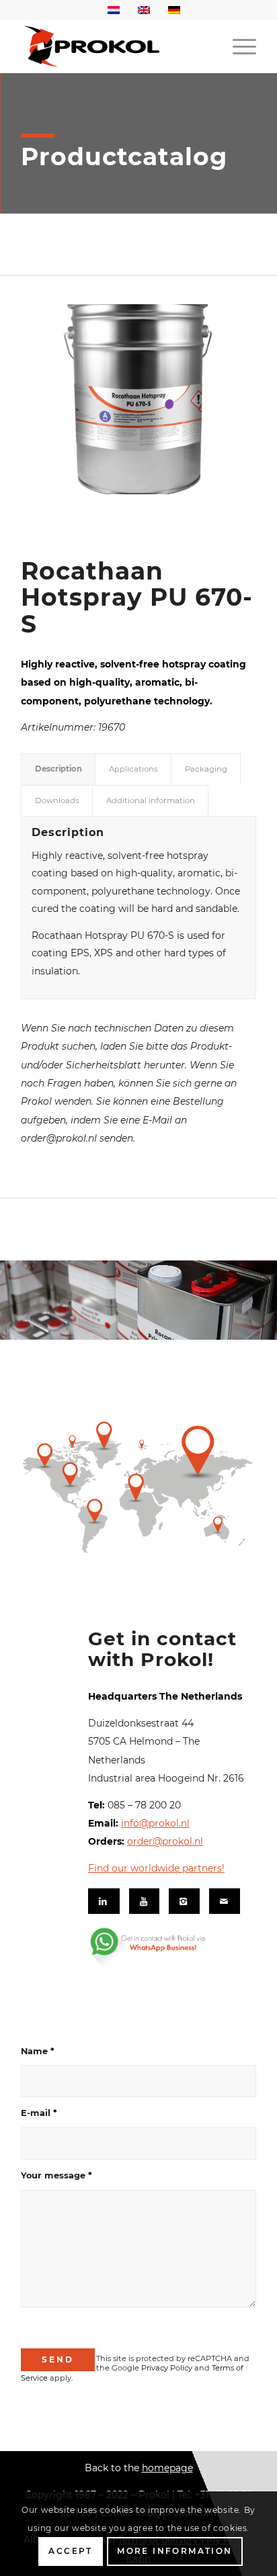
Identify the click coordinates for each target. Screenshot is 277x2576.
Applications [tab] (133, 769)
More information (174, 2551)
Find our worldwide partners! (156, 1868)
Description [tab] (58, 769)
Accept (70, 2551)
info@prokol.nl (155, 1823)
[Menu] (238, 46)
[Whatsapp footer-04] (167, 1947)
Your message (56, 2175)
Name (38, 2051)
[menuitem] (238, 46)
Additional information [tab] (151, 800)
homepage (167, 2468)
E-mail (39, 2113)
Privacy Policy (167, 2368)
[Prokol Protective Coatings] (115, 46)
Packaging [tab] (206, 769)
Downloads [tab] (57, 800)
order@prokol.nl (165, 1841)
